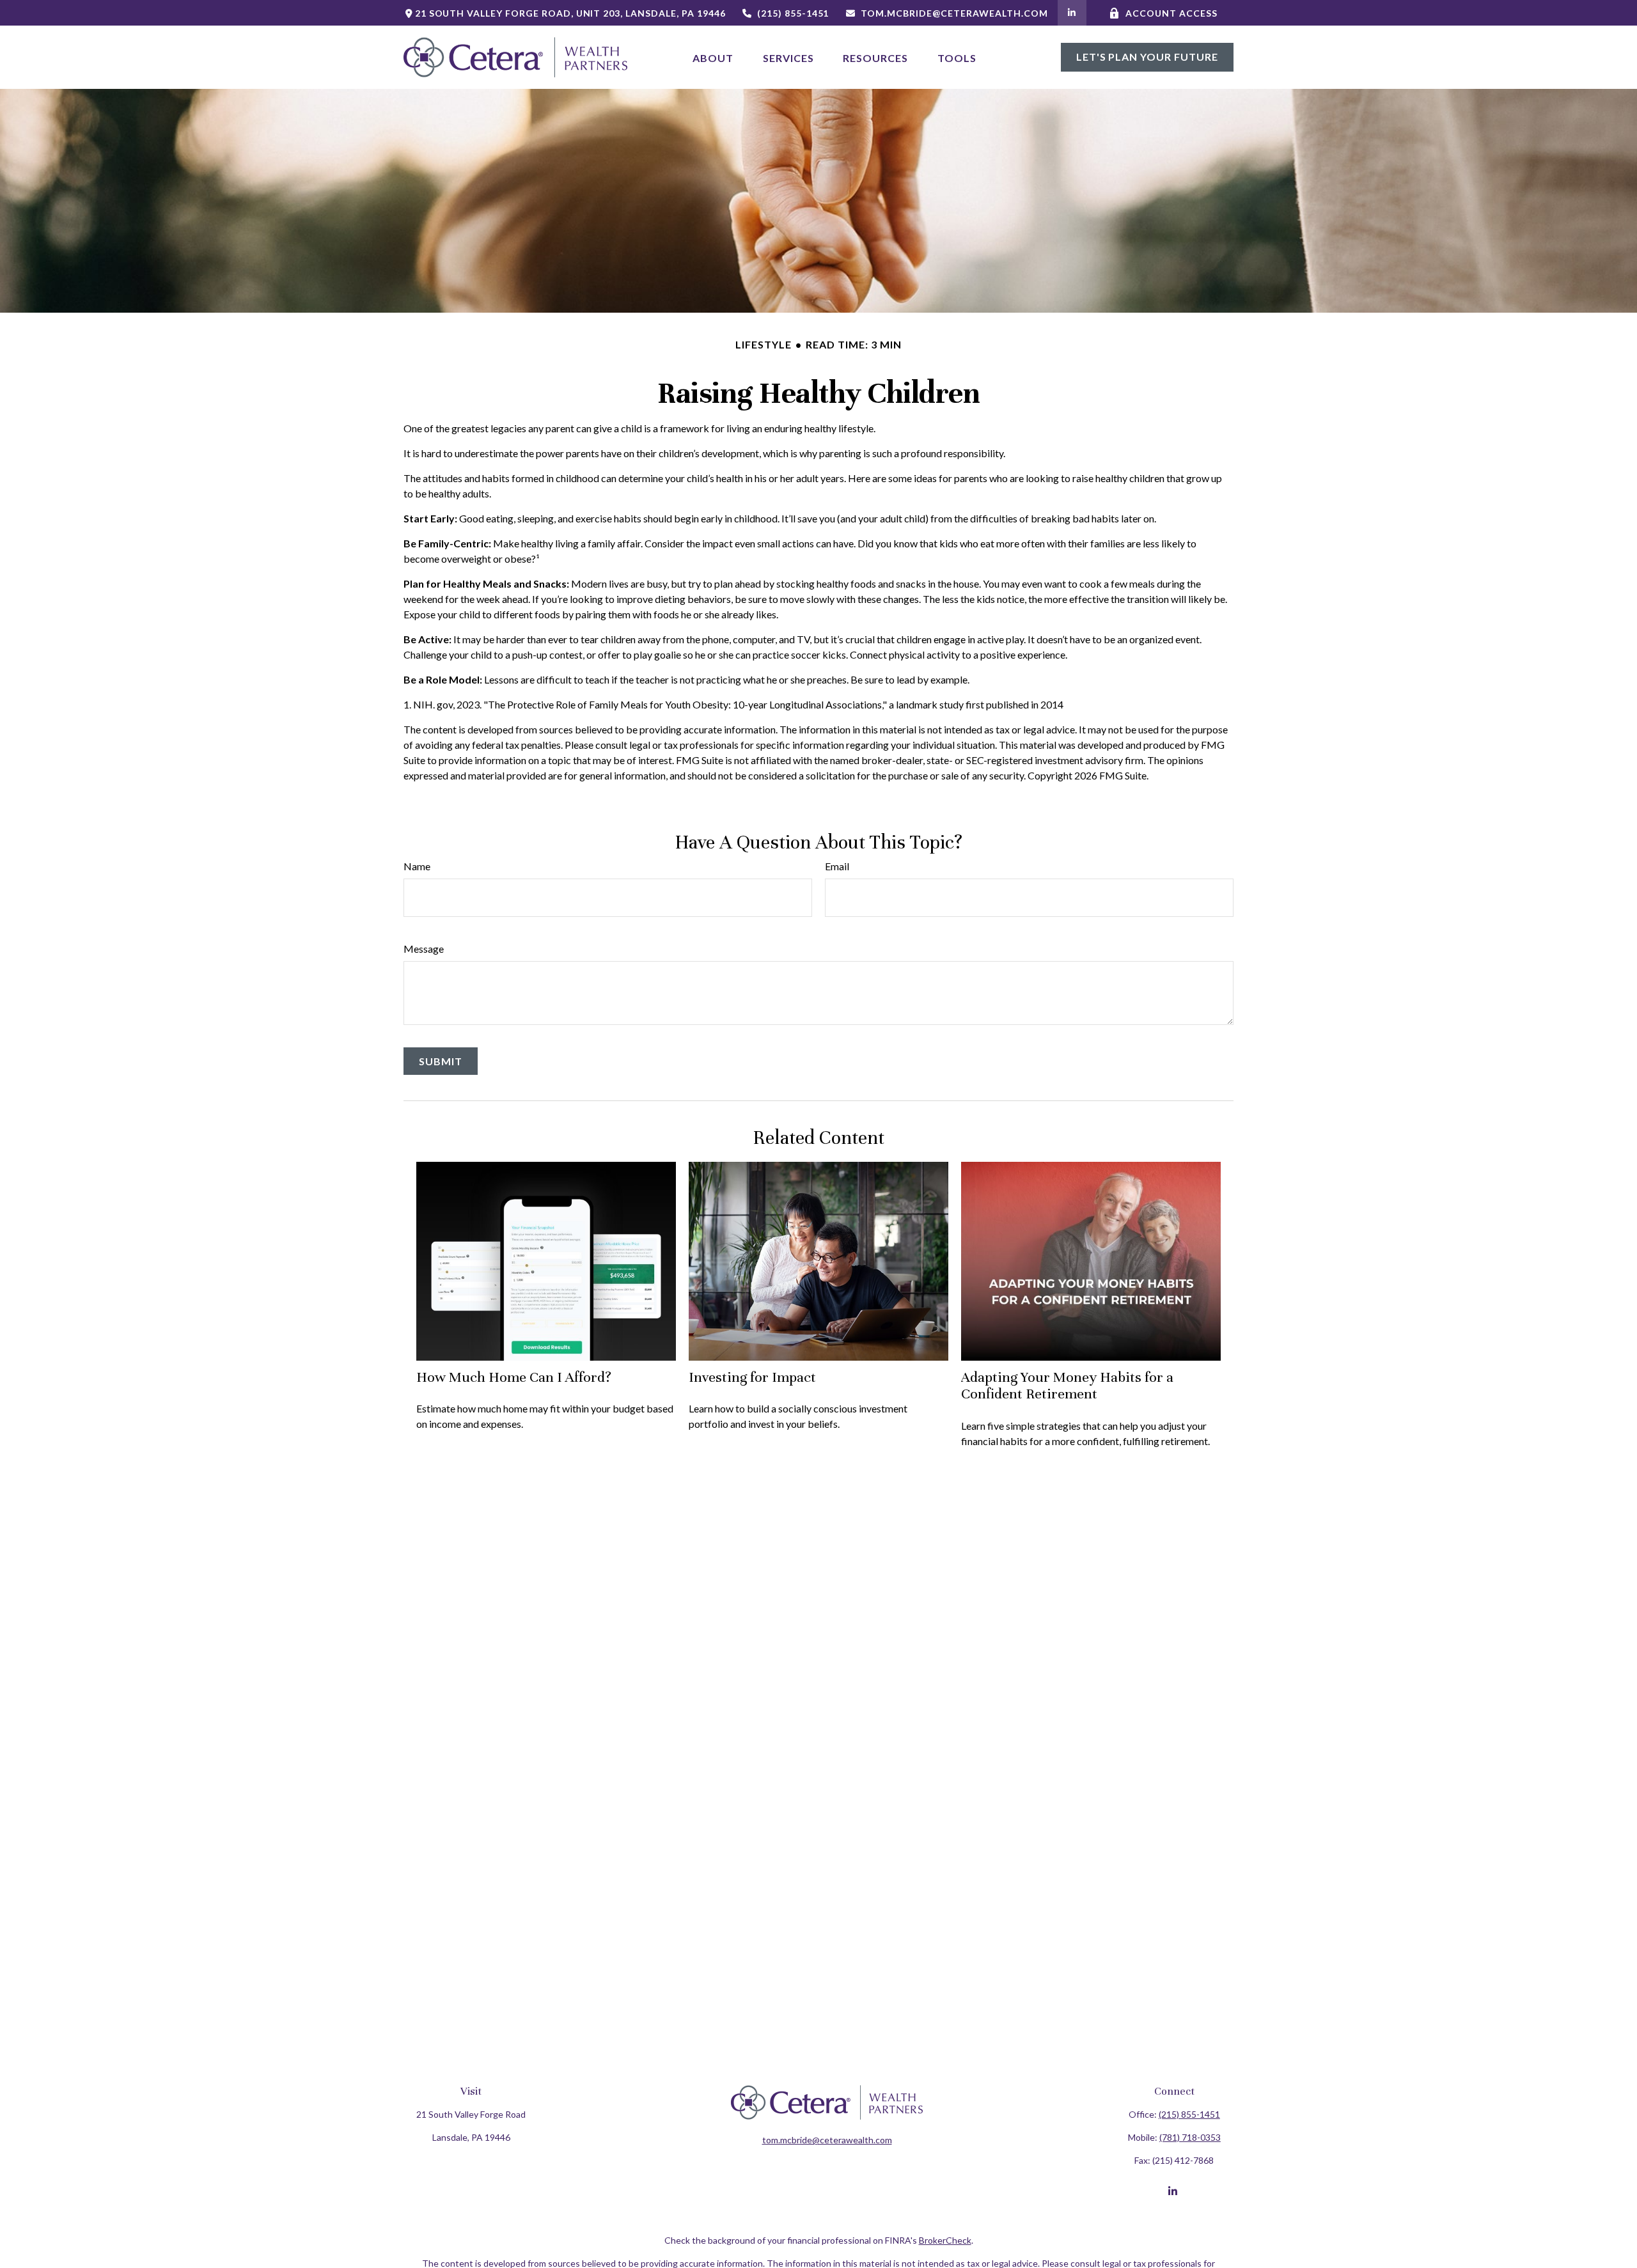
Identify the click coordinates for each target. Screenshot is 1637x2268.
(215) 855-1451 (793, 13)
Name (417, 866)
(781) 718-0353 (1190, 2137)
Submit (441, 1061)
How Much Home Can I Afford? (514, 1377)
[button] (713, 57)
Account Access (1171, 13)
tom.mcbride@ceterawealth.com (954, 13)
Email (837, 866)
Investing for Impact (752, 1377)
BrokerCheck (945, 2240)
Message (424, 949)
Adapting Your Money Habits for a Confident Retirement (1067, 1385)
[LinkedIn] (1072, 13)
